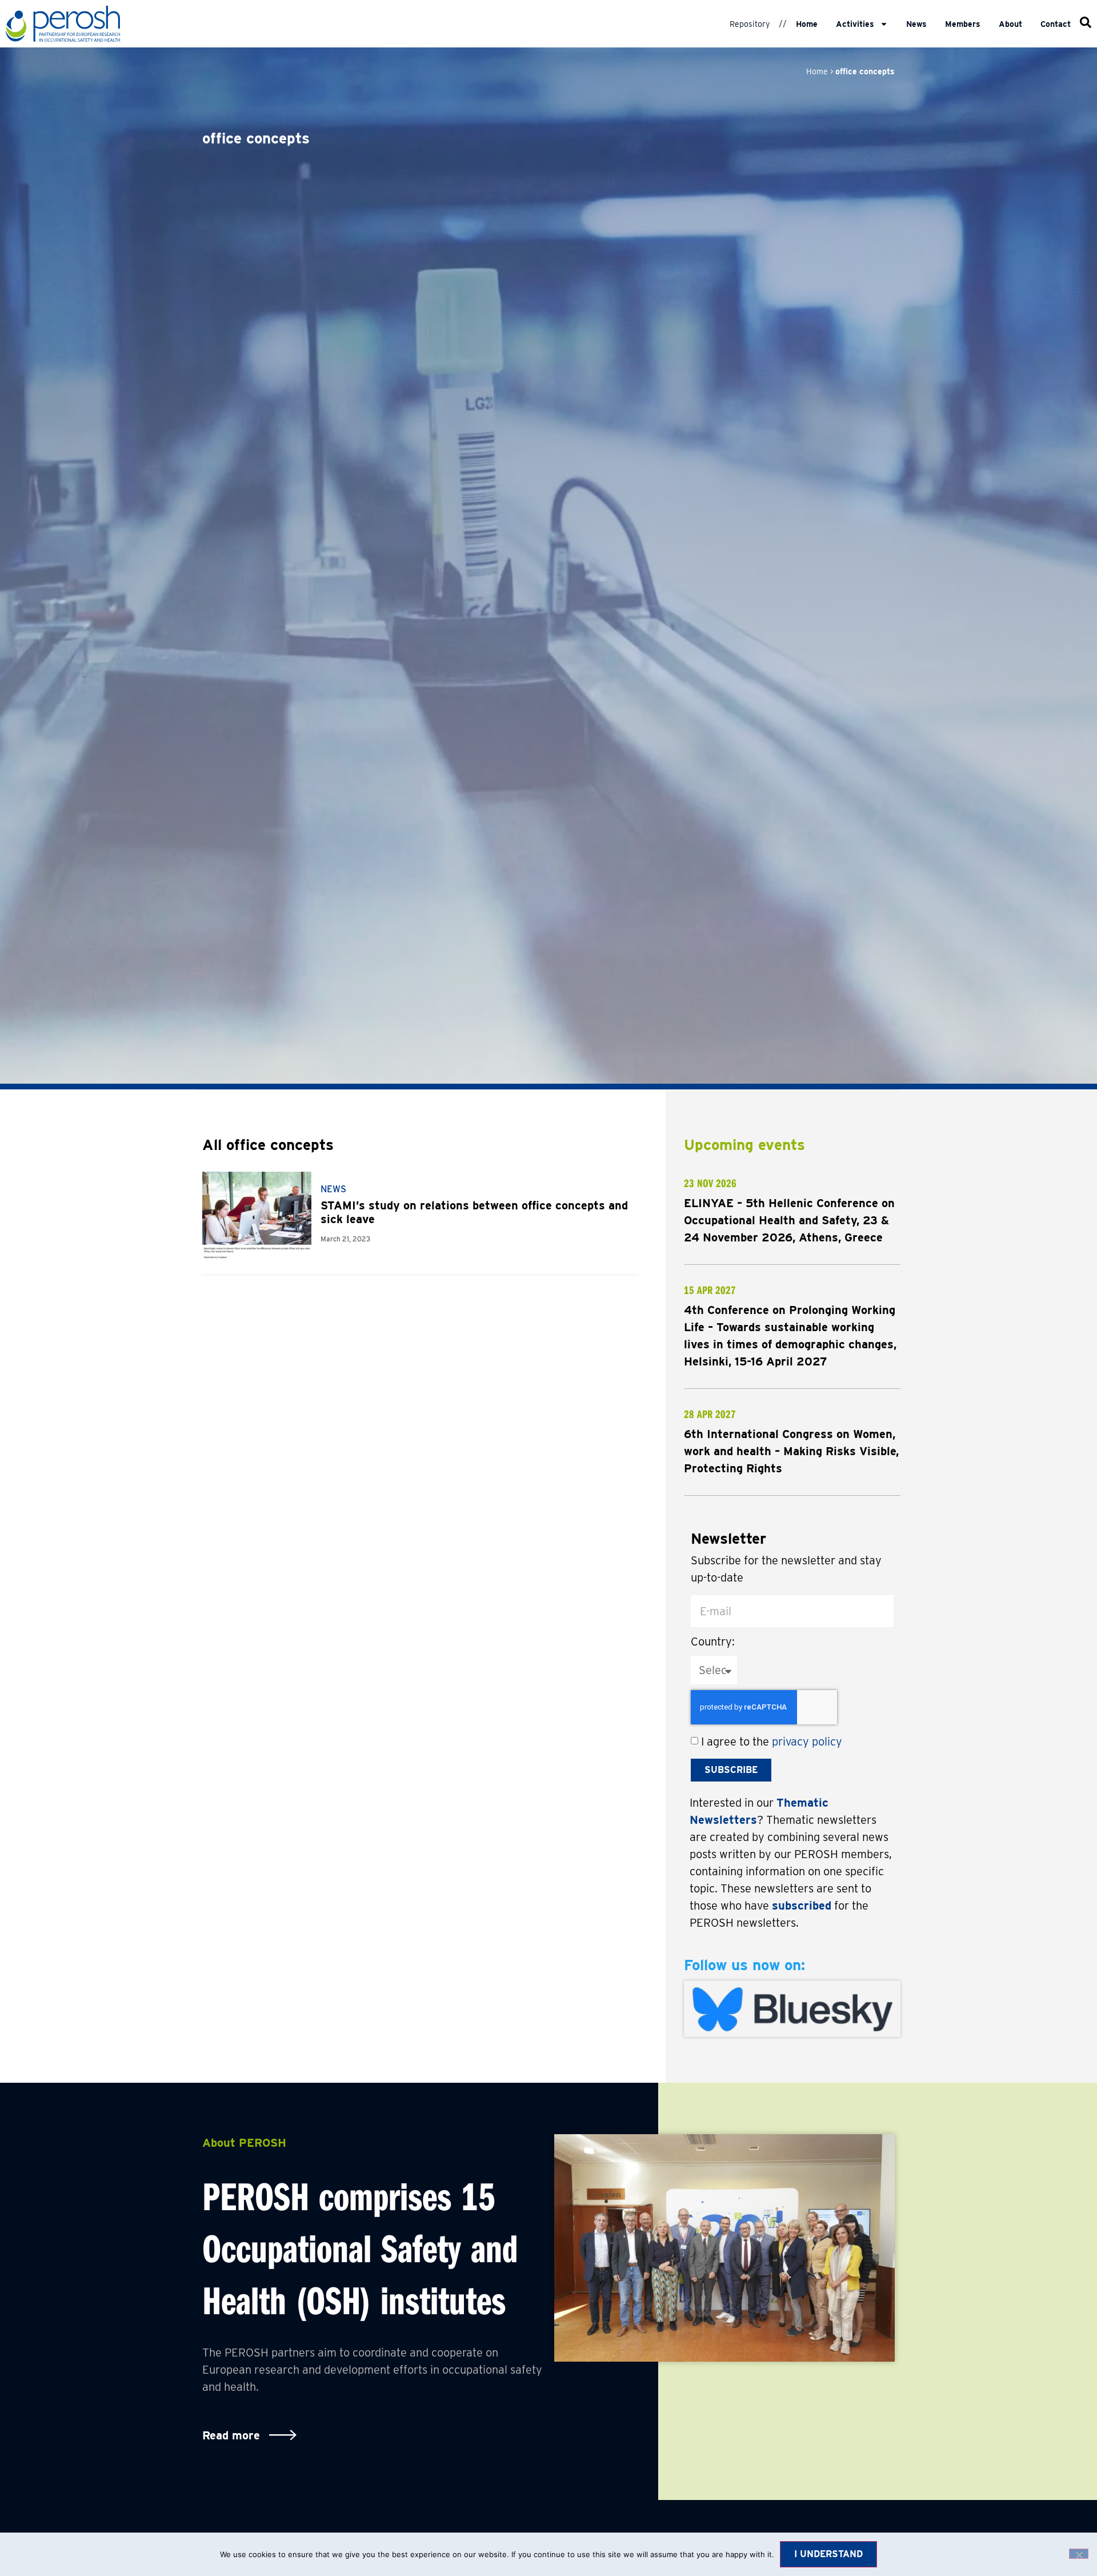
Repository (750, 24)
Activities (855, 24)
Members (963, 24)
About (1010, 24)
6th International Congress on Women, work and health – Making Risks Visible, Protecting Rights (791, 1451)
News (916, 24)
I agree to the (772, 1742)
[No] (1079, 2554)
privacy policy (807, 1742)
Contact (1056, 24)
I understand (828, 2554)
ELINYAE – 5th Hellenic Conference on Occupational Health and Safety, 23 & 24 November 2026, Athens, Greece (789, 1220)
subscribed (802, 1906)
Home (807, 24)
